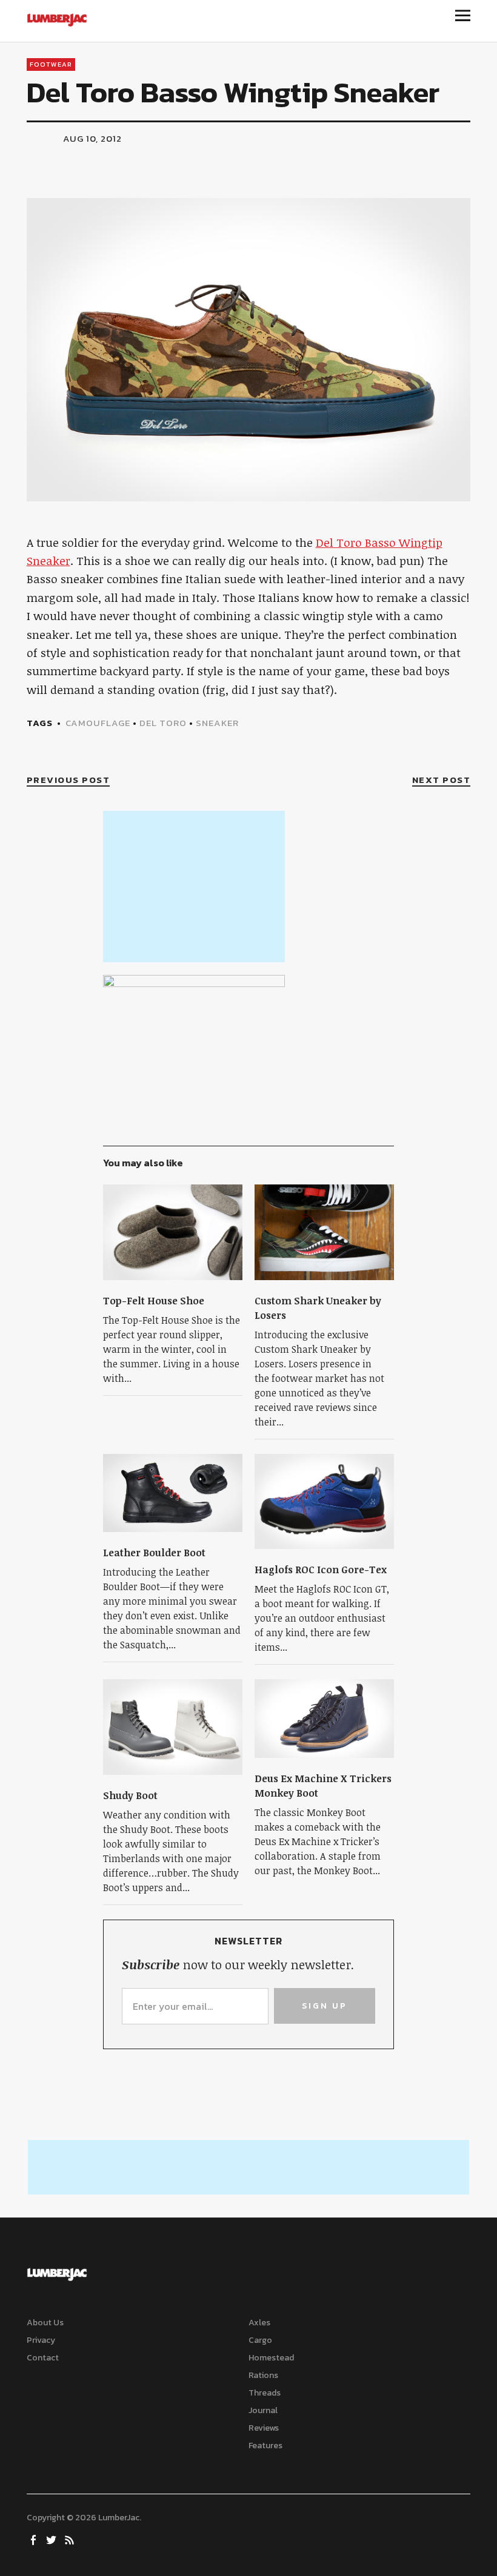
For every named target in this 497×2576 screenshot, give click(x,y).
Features (265, 2446)
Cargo (260, 2340)
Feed (71, 2539)
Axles (259, 2323)
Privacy (41, 2340)
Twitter (53, 2539)
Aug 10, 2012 (92, 138)
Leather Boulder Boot (154, 1553)
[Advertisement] (194, 887)
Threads (265, 2393)
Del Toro (163, 723)
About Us (45, 2323)
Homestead (271, 2358)
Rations (263, 2375)
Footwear (51, 64)
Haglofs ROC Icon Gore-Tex (321, 1570)
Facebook (35, 2539)
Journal (263, 2410)
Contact (43, 2358)
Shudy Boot (130, 1795)
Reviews (264, 2428)
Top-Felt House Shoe (154, 1301)
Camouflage (98, 723)
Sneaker (217, 723)
